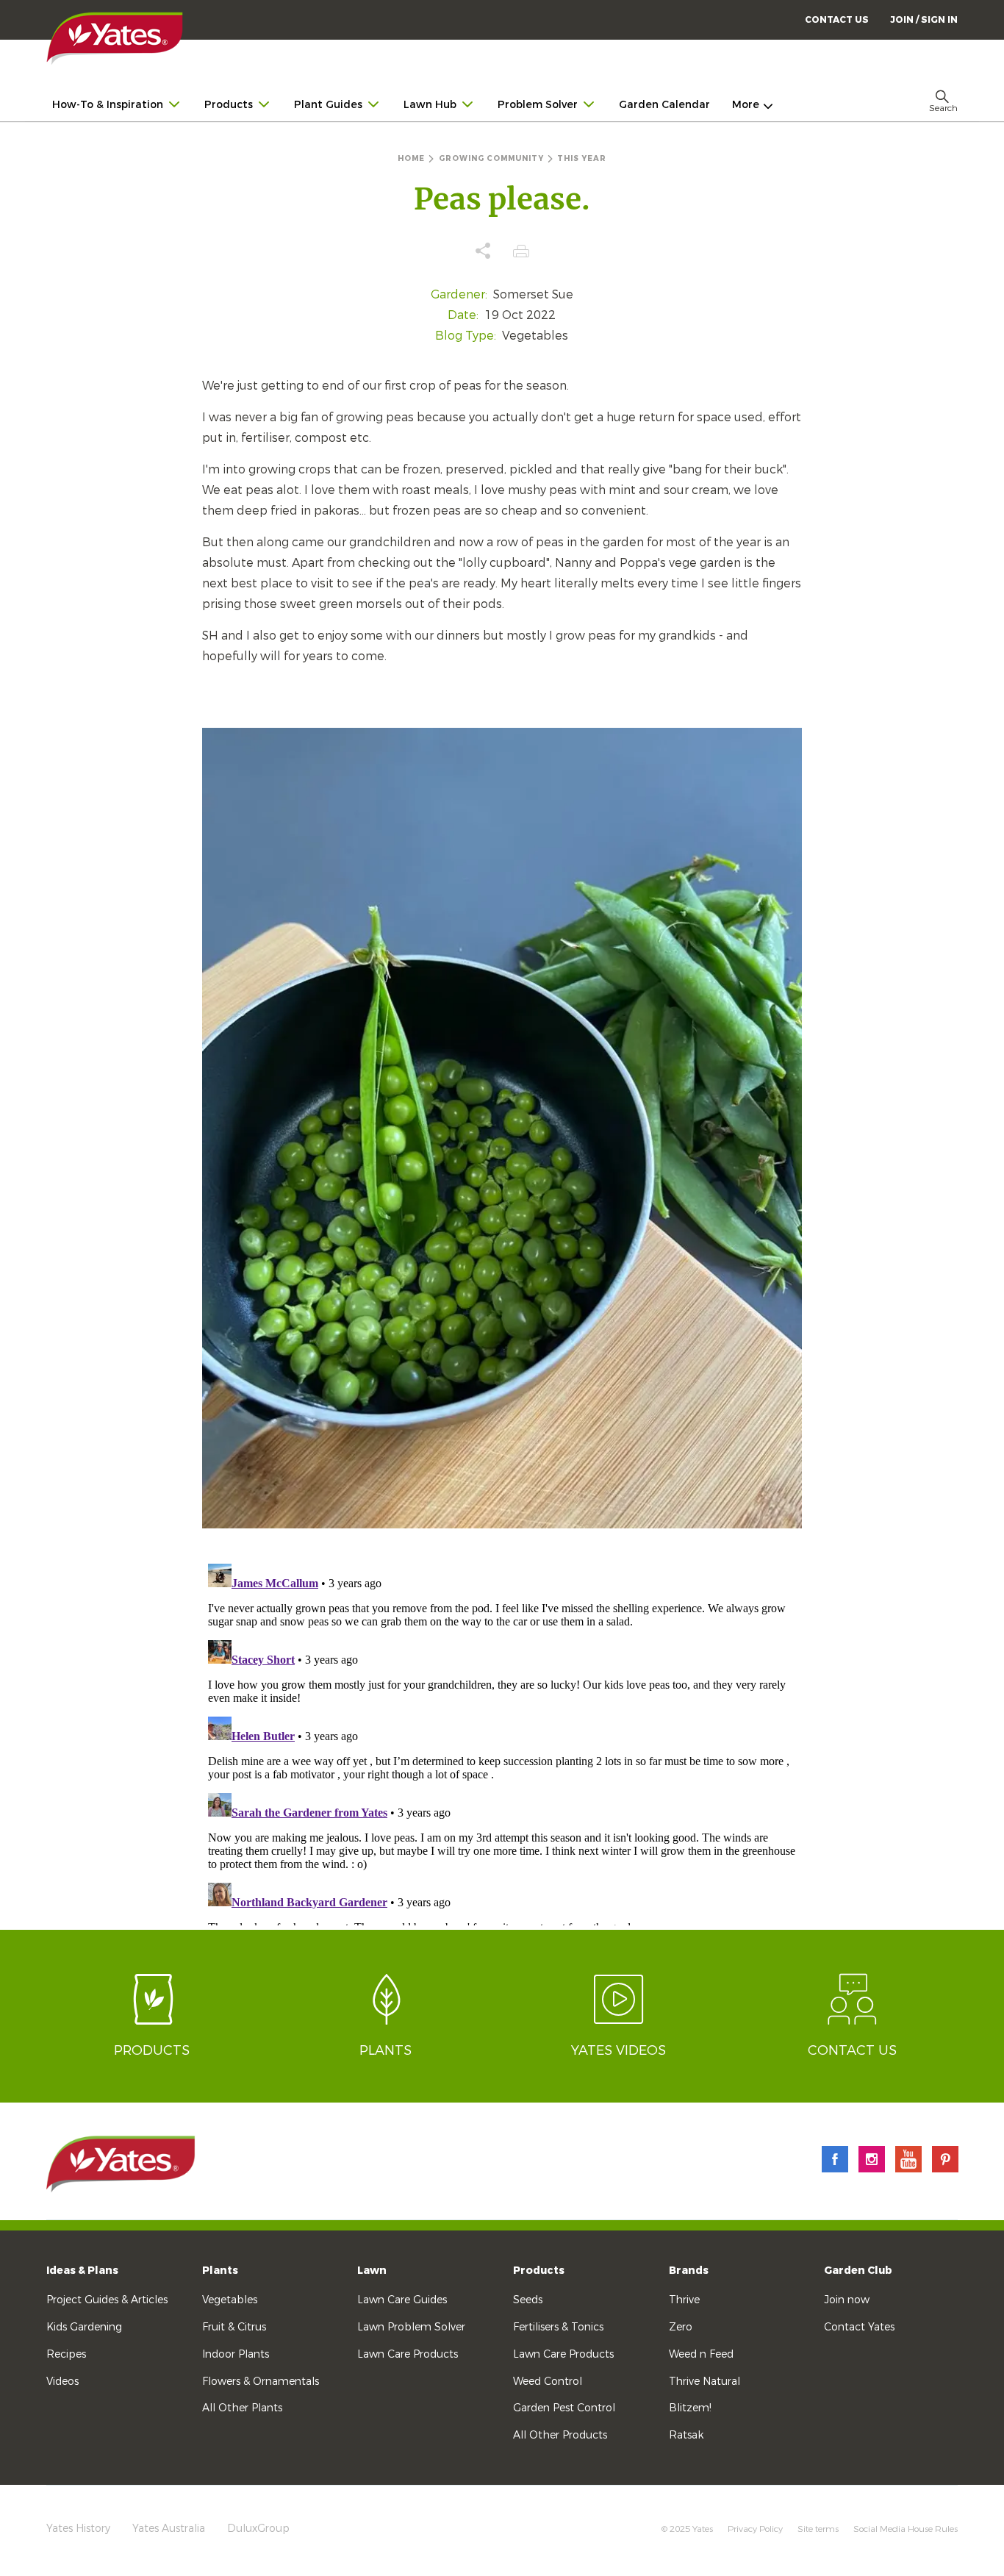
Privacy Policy (755, 2529)
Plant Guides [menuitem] (328, 105)
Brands (689, 2271)
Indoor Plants (236, 2354)
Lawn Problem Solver (411, 2327)
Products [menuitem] (229, 105)
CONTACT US (837, 20)
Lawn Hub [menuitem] (430, 105)
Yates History (78, 2529)
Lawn (372, 2271)
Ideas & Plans (82, 2271)
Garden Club (858, 2271)
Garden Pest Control (564, 2408)
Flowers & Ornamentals (261, 2382)
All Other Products (560, 2435)
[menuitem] (924, 19)
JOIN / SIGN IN (924, 20)
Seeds (528, 2300)
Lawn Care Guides (402, 2300)
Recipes (66, 2354)
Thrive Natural (704, 2382)
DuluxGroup (258, 2529)
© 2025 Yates (687, 2529)
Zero (681, 2327)
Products (539, 2271)
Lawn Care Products (408, 2354)
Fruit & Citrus (234, 2327)
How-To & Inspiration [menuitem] (108, 105)
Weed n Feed (701, 2354)
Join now (847, 2300)
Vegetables (230, 2300)
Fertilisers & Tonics (558, 2327)
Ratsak (686, 2435)
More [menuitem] (746, 105)
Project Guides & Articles (107, 2300)
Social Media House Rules (906, 2529)
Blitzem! (690, 2408)
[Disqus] (502, 1742)
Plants (220, 2271)
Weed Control (548, 2382)
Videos (62, 2382)
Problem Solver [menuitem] (538, 105)
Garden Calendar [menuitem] (664, 105)
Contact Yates (859, 2327)
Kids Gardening (84, 2327)
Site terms (818, 2529)
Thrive (684, 2300)
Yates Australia (169, 2529)
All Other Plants (242, 2408)
